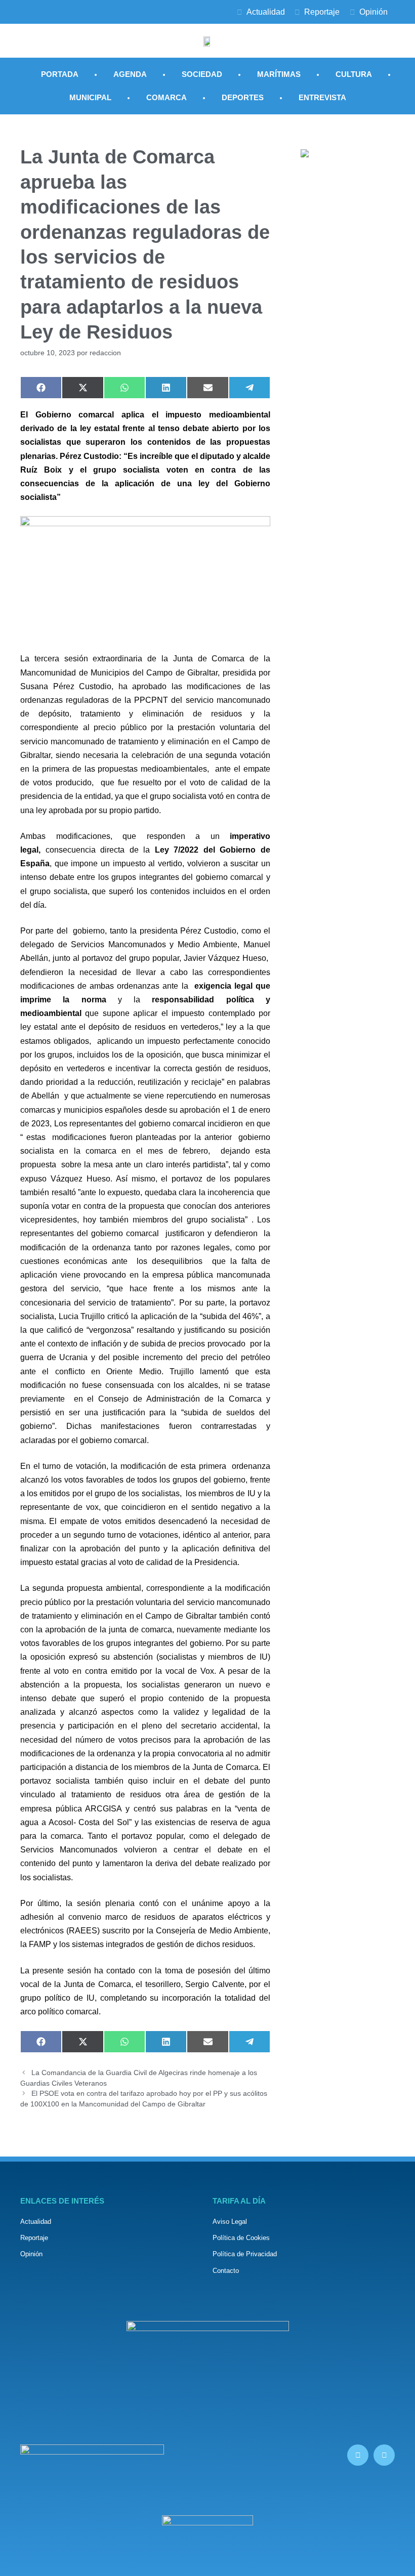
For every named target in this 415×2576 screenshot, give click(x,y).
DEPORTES (243, 97)
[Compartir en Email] (207, 388)
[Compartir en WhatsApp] (124, 388)
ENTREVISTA (322, 97)
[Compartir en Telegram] (250, 388)
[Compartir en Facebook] (41, 388)
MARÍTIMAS (279, 74)
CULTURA (354, 74)
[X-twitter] (384, 2455)
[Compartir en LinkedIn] (166, 388)
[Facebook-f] (358, 2455)
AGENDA (130, 74)
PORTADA (60, 74)
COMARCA (167, 97)
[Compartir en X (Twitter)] (82, 388)
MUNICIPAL (90, 97)
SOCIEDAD (202, 74)
